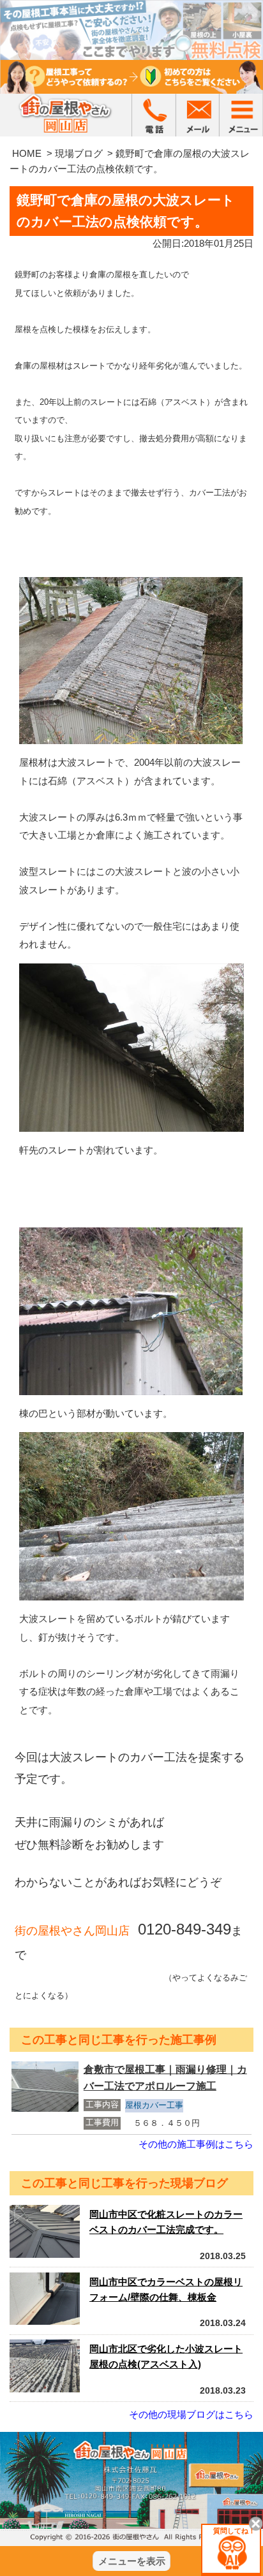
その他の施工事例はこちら (196, 2144)
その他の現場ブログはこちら (191, 2414)
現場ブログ (79, 153)
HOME (27, 153)
